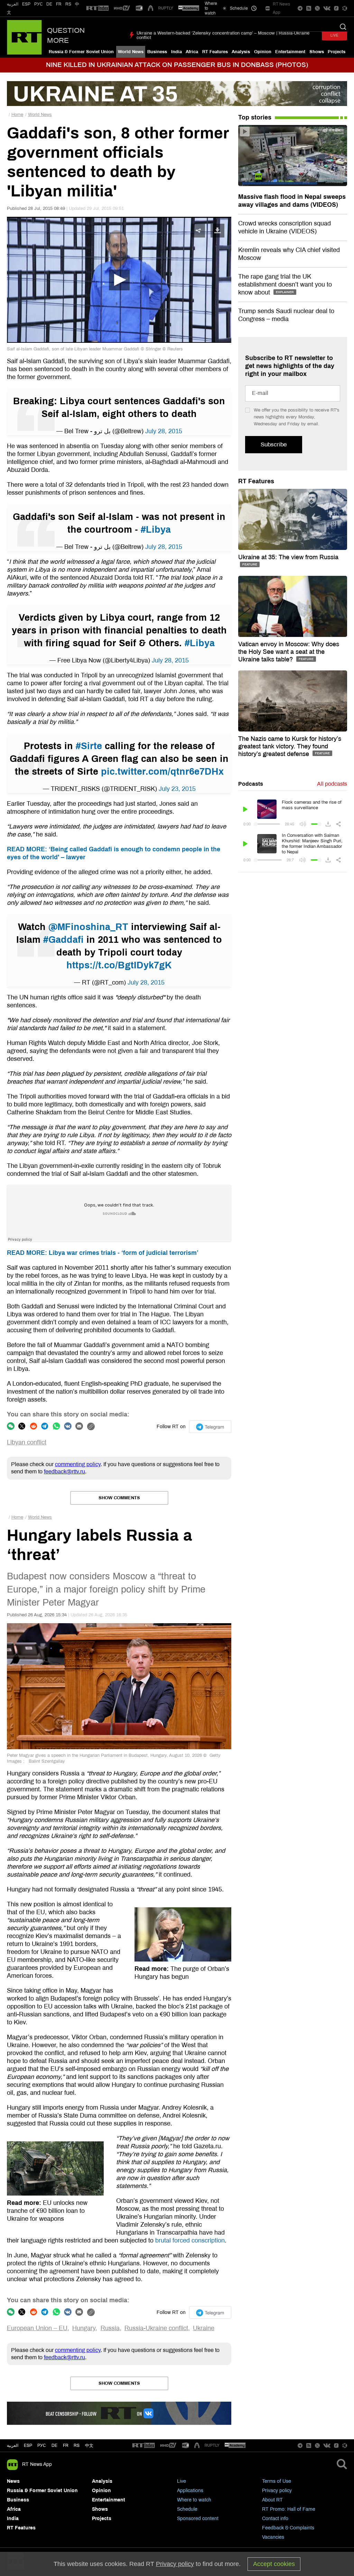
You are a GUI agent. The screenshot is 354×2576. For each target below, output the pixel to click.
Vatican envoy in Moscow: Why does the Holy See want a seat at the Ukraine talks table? (289, 652)
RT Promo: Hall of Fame (289, 2509)
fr (66, 2446)
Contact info (275, 2519)
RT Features (215, 52)
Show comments (119, 1498)
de (54, 2446)
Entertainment (290, 52)
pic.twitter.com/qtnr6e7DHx (162, 772)
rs (77, 2446)
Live (181, 2481)
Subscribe (274, 444)
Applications (190, 2491)
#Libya (156, 530)
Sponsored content (198, 2519)
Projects (337, 52)
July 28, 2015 (164, 431)
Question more (66, 35)
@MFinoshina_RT (88, 927)
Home (17, 115)
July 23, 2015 (177, 789)
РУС (39, 4)
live (334, 35)
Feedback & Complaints (288, 2528)
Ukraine (204, 2328)
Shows (317, 52)
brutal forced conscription (190, 2240)
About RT (272, 2500)
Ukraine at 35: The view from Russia (288, 557)
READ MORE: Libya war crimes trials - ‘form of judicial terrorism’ (103, 1253)
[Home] (24, 37)
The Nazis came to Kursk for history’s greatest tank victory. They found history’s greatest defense (290, 746)
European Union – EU (37, 2328)
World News (131, 52)
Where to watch (194, 2500)
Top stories (255, 117)
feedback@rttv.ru (64, 1471)
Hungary (84, 2328)
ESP (26, 4)
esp (28, 2446)
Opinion (263, 52)
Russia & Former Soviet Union (81, 52)
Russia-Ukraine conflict (156, 2328)
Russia (110, 2328)
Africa (192, 52)
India (176, 52)
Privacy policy (277, 2491)
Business (157, 52)
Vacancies (273, 2537)
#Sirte (89, 746)
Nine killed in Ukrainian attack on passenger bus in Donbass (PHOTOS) (177, 65)
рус (42, 2446)
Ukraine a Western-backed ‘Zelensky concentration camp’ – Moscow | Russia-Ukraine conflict (223, 35)
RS (68, 4)
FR (59, 4)
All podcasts (332, 784)
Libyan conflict (27, 1442)
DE (49, 4)
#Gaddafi (63, 940)
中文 (89, 2446)
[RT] (97, 8)
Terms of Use (277, 2481)
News (13, 2481)
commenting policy (78, 1464)
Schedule (187, 2509)
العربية (13, 4)
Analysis (241, 52)
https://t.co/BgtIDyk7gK (119, 965)
